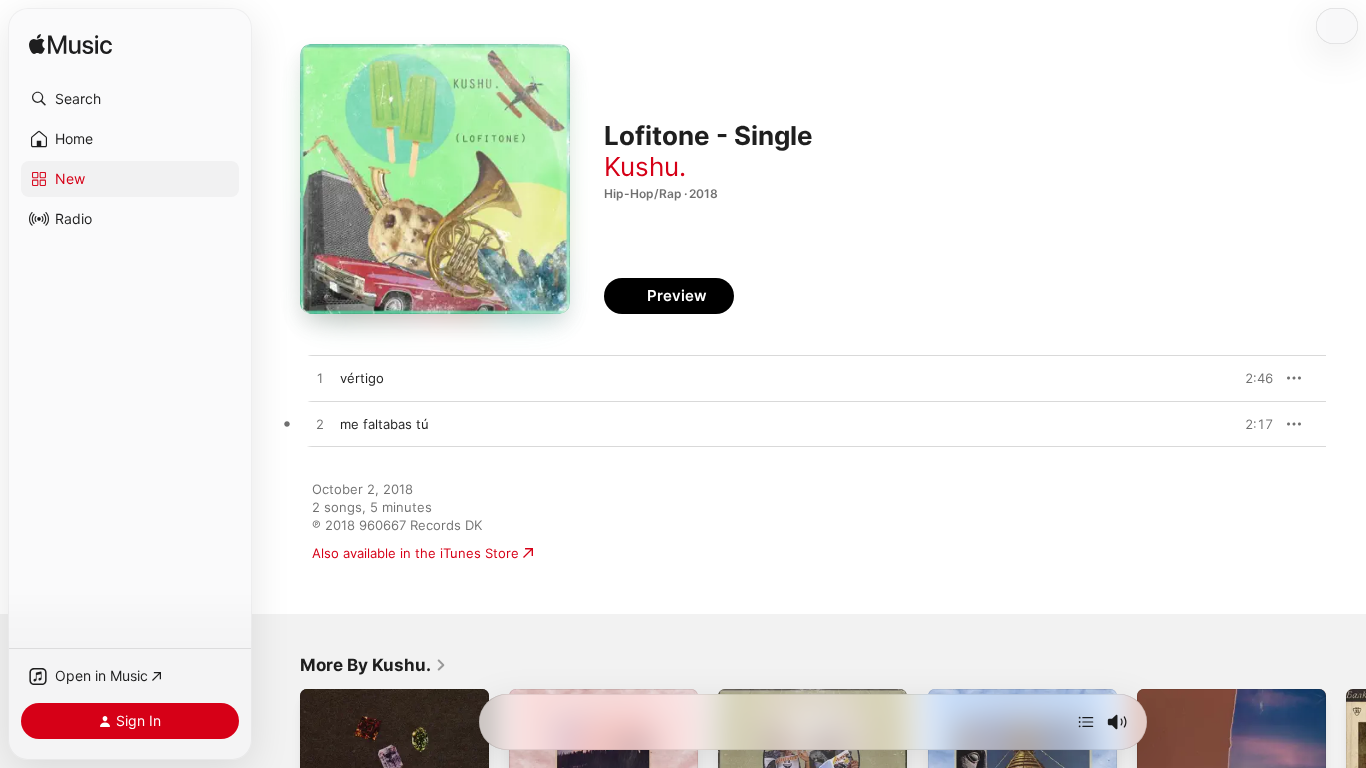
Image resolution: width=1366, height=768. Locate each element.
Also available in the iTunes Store (415, 553)
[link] (373, 665)
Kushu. (645, 166)
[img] (70, 45)
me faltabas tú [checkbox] (384, 424)
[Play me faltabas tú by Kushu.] (320, 425)
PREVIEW (1251, 378)
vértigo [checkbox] (362, 378)
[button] (130, 99)
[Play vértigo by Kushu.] (320, 379)
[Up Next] (1086, 722)
